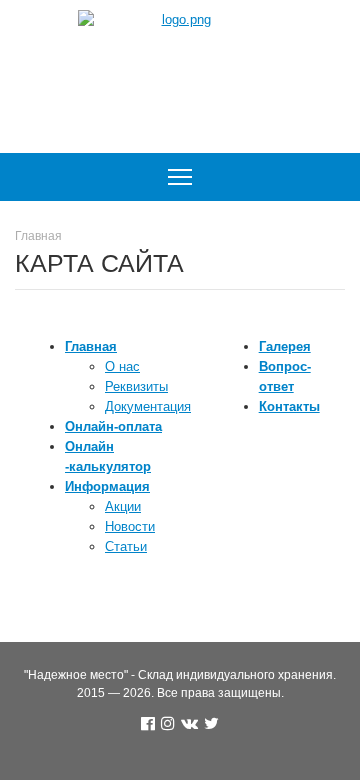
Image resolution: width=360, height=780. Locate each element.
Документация (148, 406)
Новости (130, 526)
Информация (107, 486)
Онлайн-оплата (113, 426)
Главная (91, 346)
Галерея (285, 346)
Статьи (126, 546)
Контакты (289, 406)
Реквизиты (136, 386)
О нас (122, 366)
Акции (123, 506)
